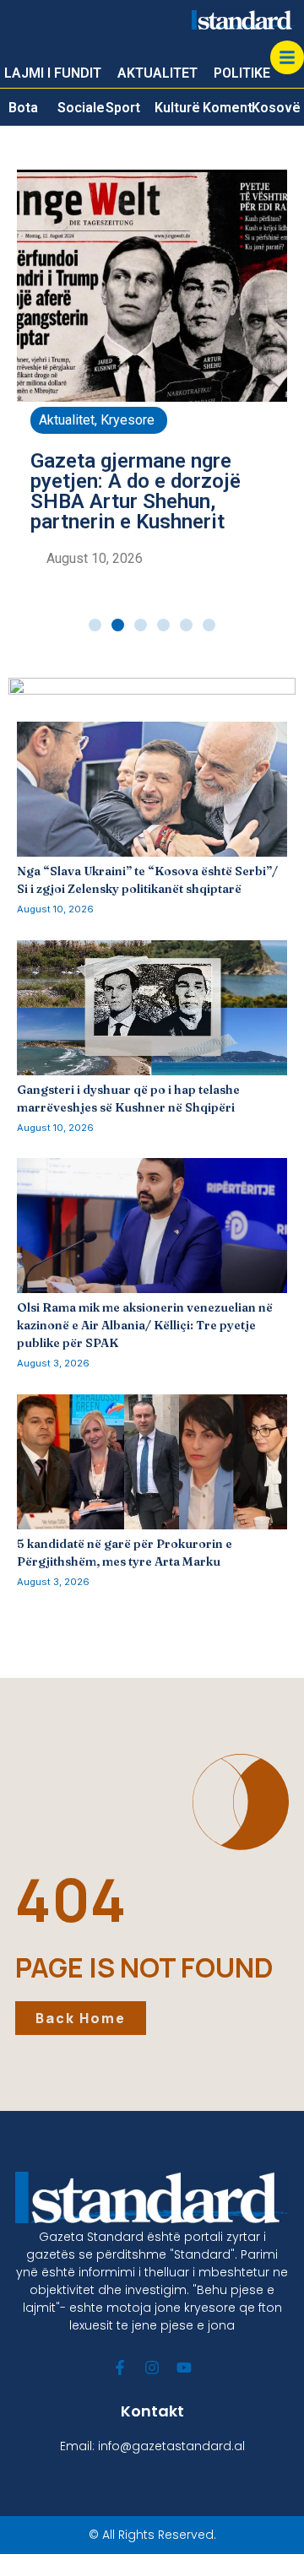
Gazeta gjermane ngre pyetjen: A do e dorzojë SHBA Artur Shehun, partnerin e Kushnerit (136, 491)
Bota (23, 108)
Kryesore (128, 420)
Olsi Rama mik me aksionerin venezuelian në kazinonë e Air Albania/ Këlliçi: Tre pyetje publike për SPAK (145, 1325)
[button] (95, 625)
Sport (123, 108)
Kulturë (177, 108)
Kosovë (276, 108)
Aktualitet (67, 420)
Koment (228, 108)
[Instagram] (152, 2368)
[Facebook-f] (120, 2368)
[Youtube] (184, 2368)
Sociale (81, 108)
